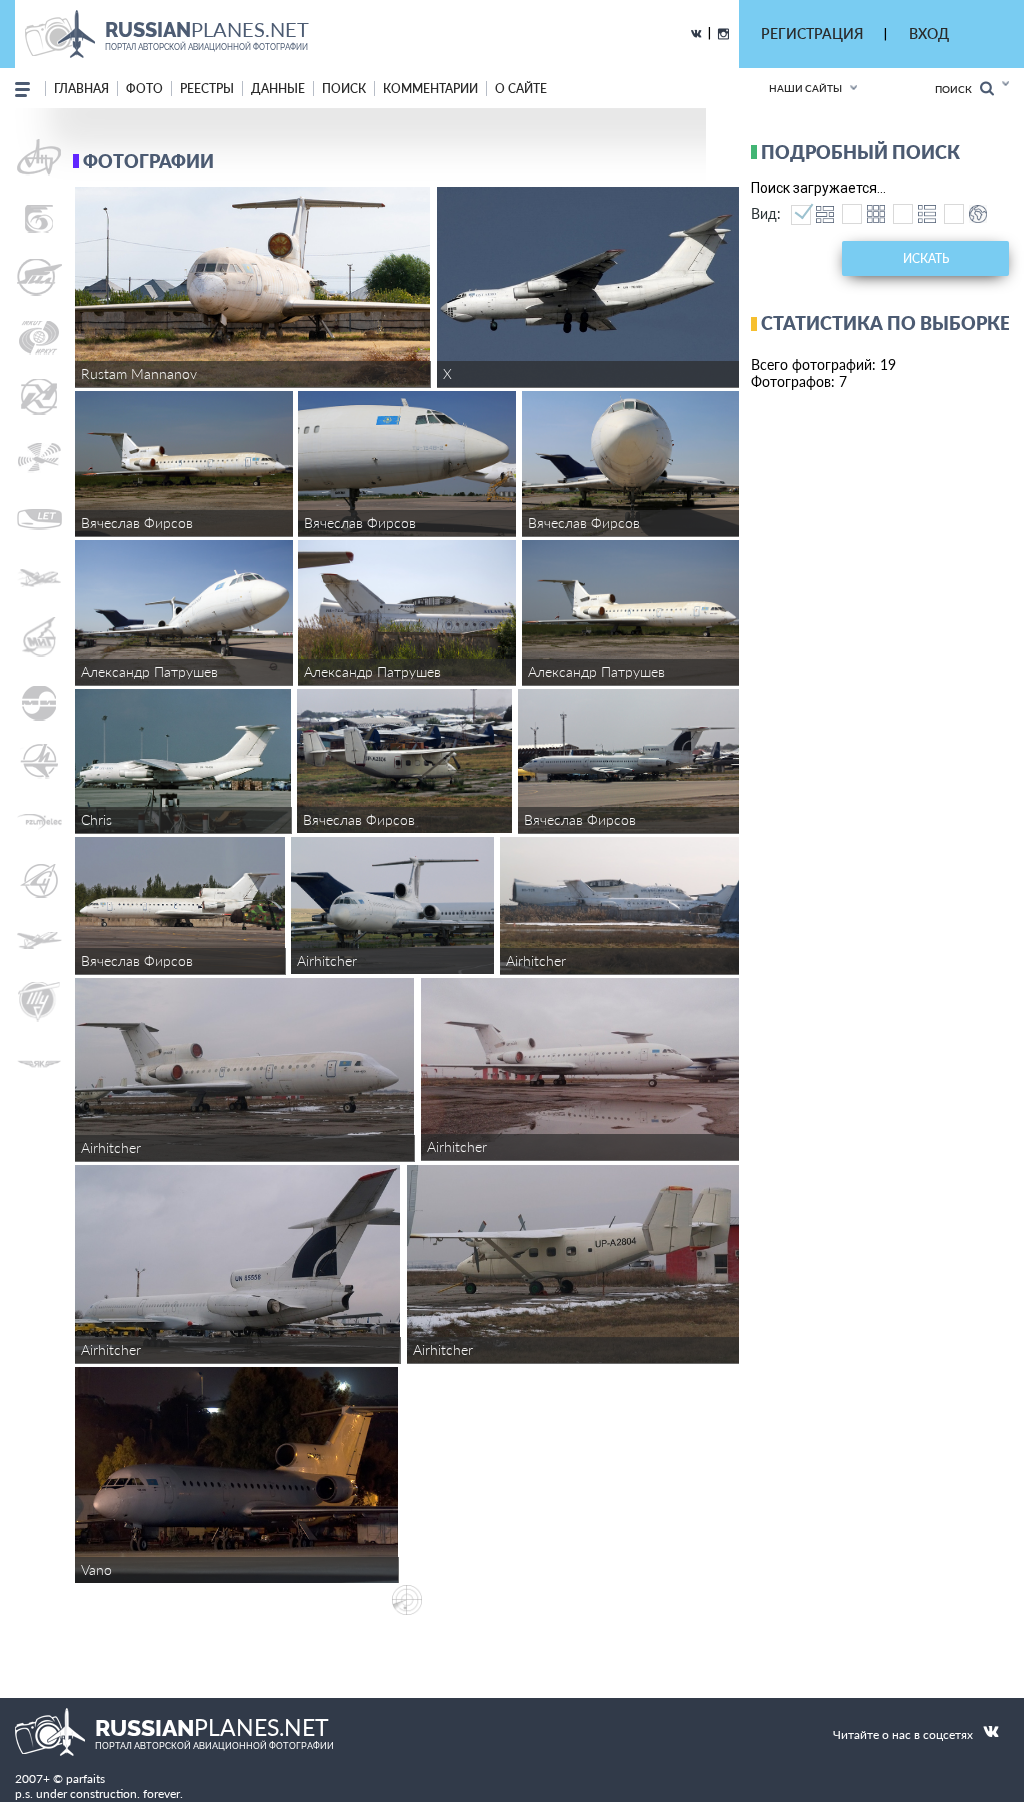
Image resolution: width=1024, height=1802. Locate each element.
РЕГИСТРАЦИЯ (812, 33)
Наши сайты (805, 88)
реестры (207, 88)
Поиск (957, 89)
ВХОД (929, 33)
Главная (81, 88)
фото (144, 88)
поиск (344, 88)
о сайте (521, 88)
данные (278, 88)
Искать (926, 258)
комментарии (430, 88)
